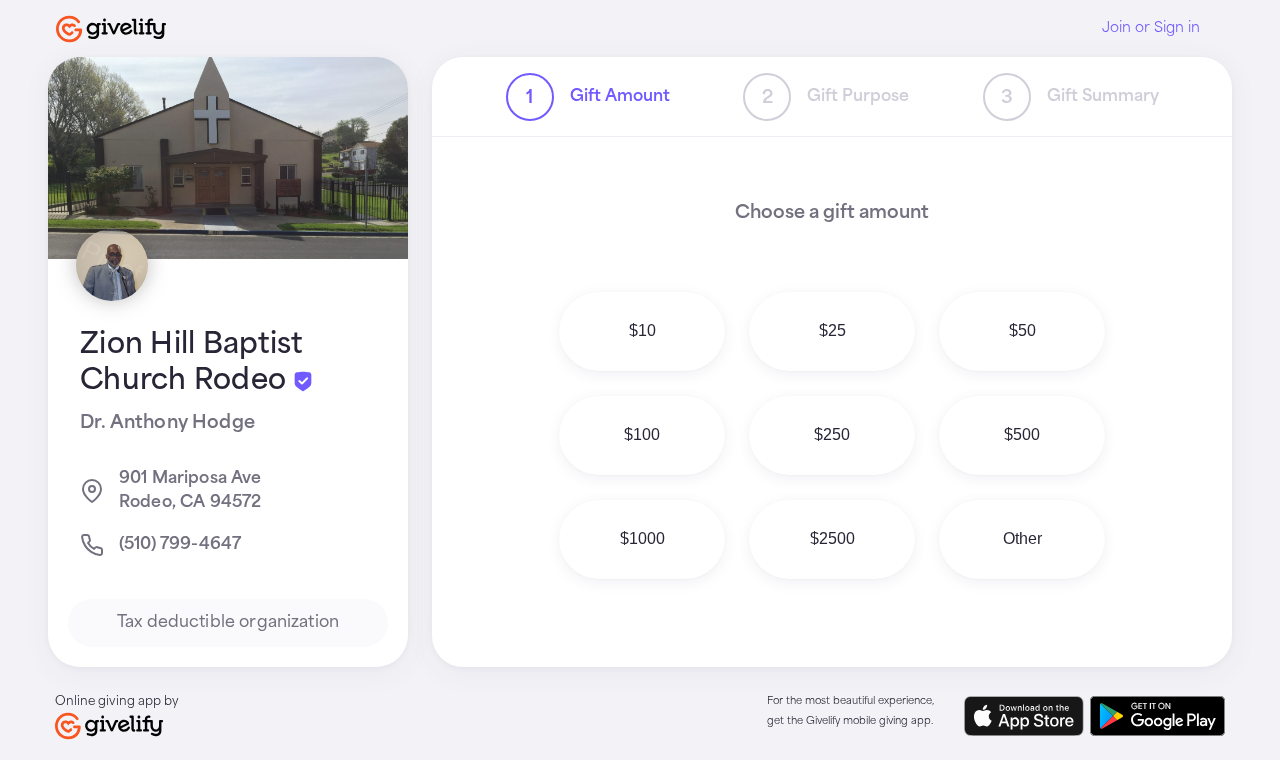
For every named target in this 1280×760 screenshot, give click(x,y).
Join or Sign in (1151, 28)
